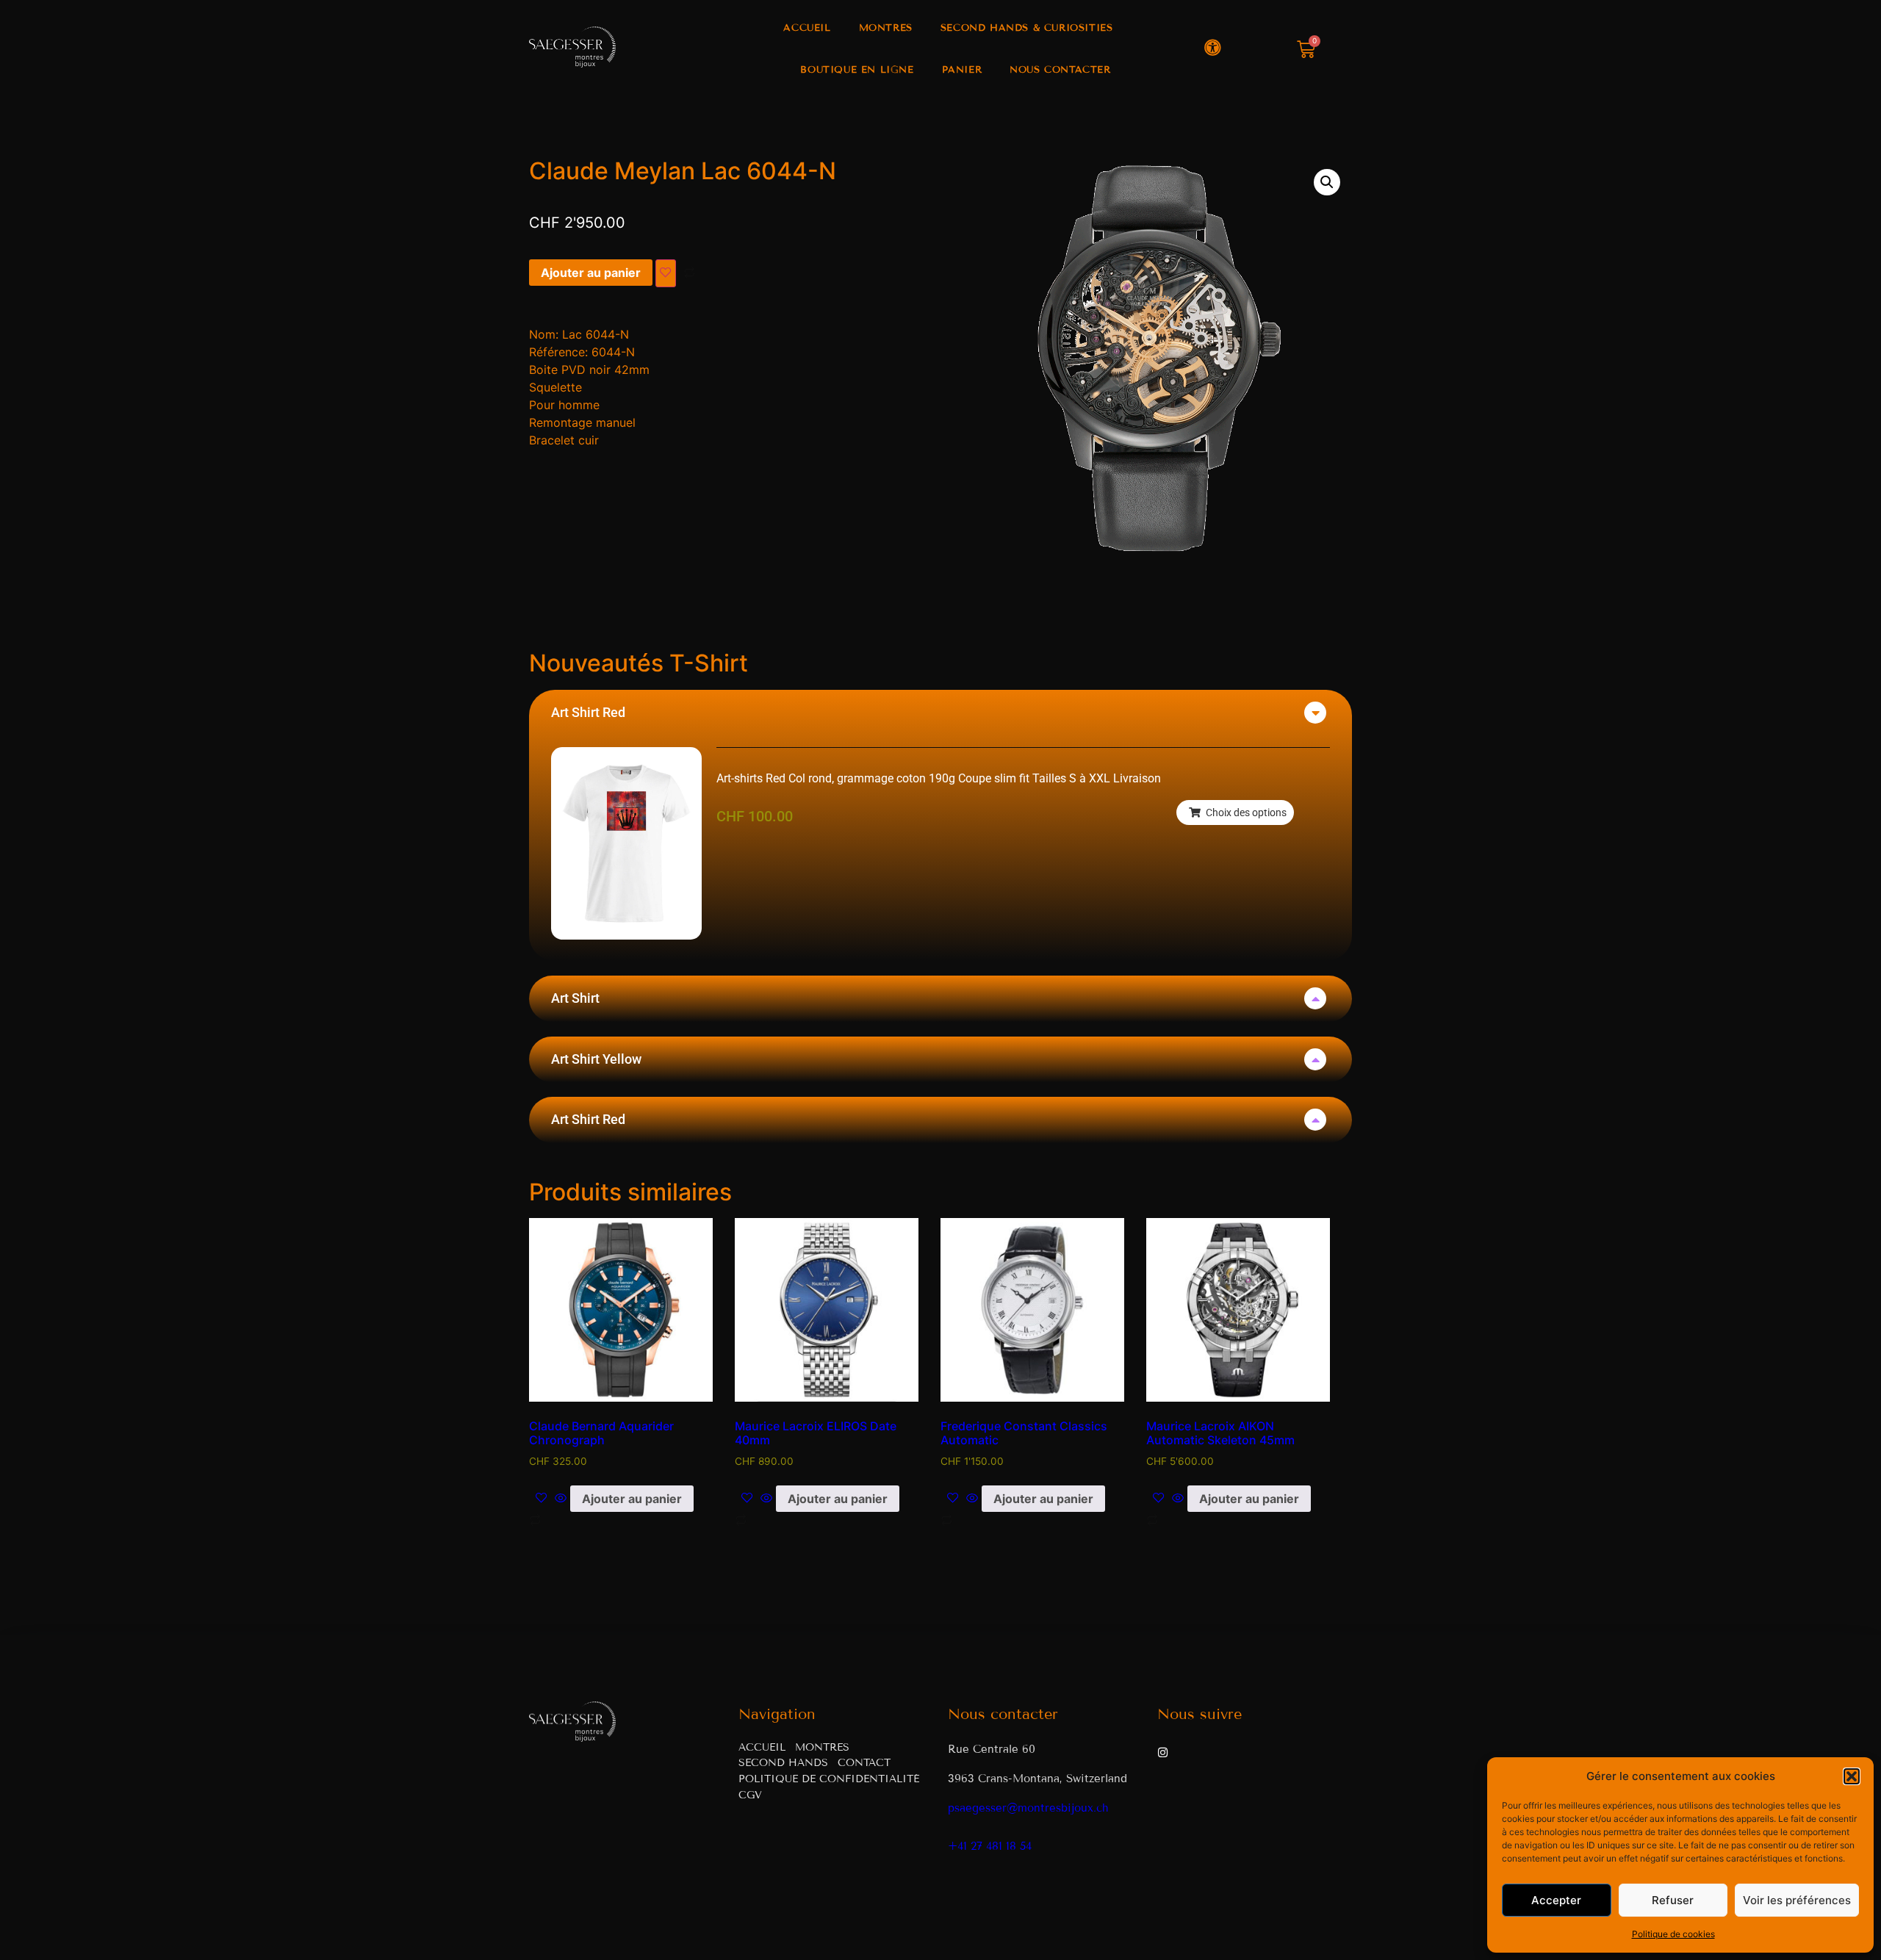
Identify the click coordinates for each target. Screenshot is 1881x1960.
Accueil (807, 28)
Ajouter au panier (591, 273)
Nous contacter (1060, 70)
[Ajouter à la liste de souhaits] (666, 273)
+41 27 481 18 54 (990, 1846)
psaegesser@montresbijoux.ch (1028, 1808)
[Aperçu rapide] (561, 1499)
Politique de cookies (1673, 1934)
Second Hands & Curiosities (1027, 28)
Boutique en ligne (857, 70)
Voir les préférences (1797, 1900)
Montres (886, 28)
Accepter (1556, 1900)
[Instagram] (1163, 1752)
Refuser (1673, 1900)
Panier (962, 70)
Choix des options (1246, 813)
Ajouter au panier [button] (632, 1499)
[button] (1852, 1776)
